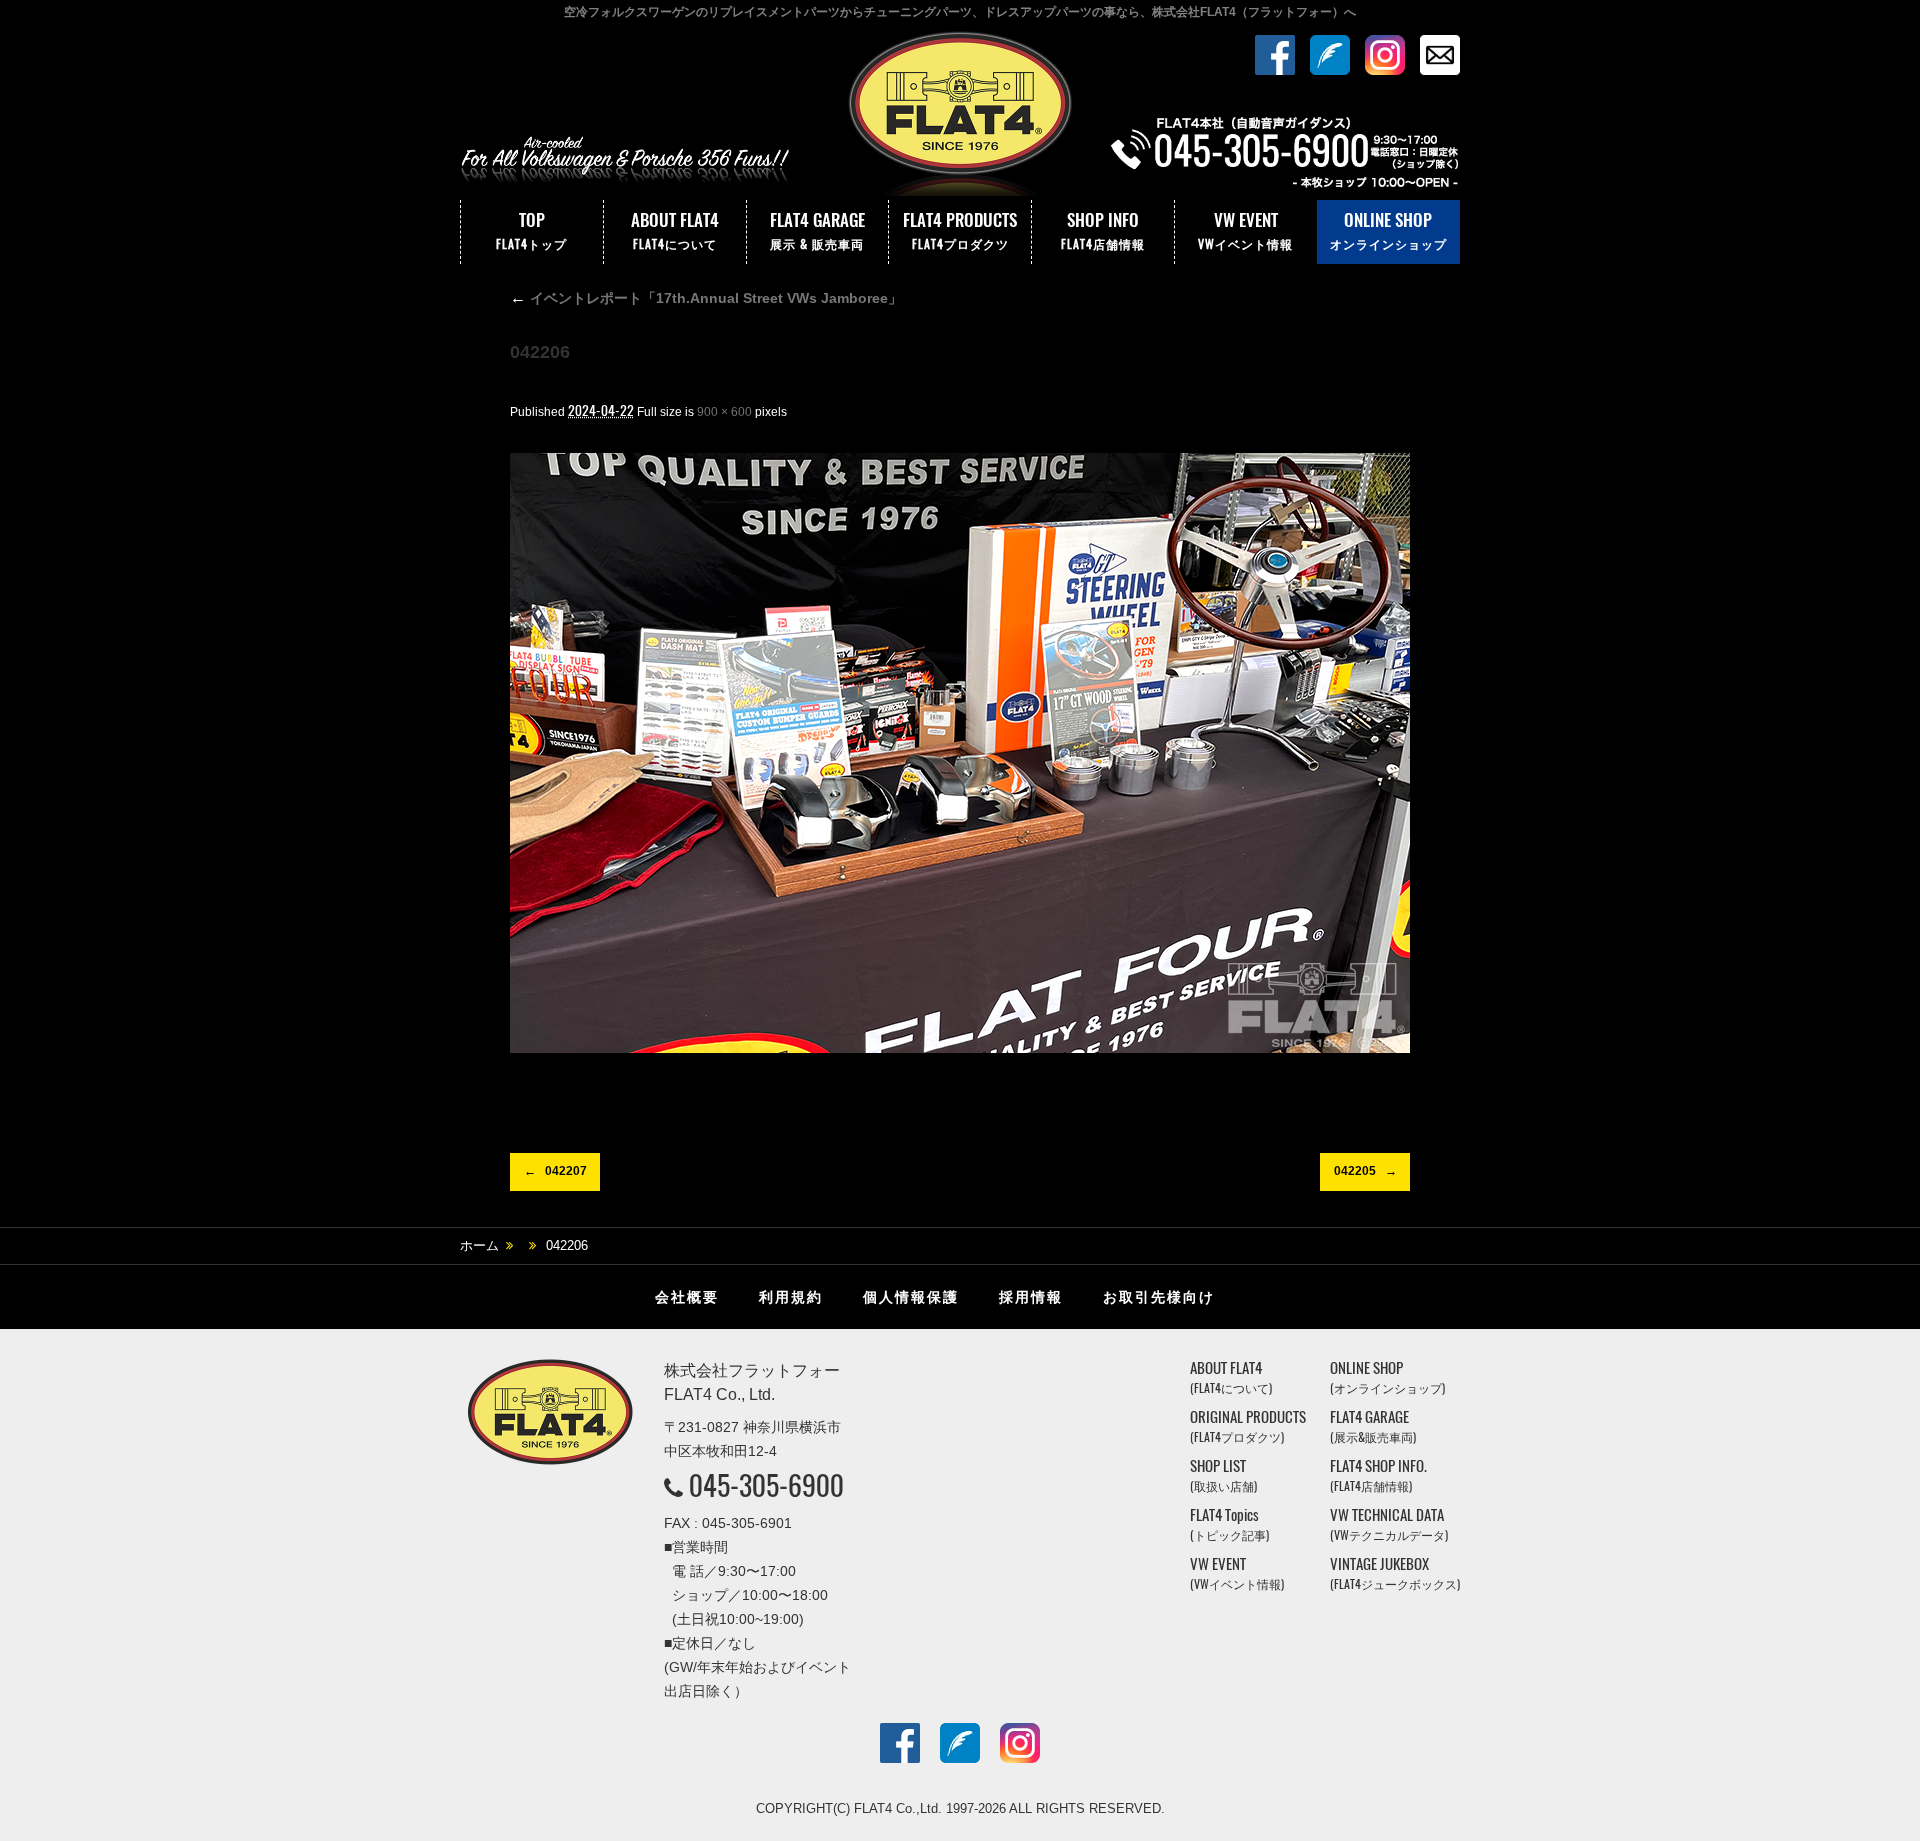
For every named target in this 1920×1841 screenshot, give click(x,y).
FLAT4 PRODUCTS (960, 230)
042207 (566, 1171)
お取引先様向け (1159, 1297)
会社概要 (687, 1297)
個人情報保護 (911, 1297)
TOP (531, 230)
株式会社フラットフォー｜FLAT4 (960, 113)
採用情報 (1031, 1297)
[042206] (960, 753)
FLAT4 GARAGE (817, 230)
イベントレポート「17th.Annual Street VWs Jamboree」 (706, 298)
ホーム (479, 1245)
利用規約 (791, 1297)
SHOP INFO (1103, 230)
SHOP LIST (1223, 1475)
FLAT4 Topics (1229, 1524)
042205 (1355, 1171)
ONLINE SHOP (1388, 230)
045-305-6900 (766, 1485)
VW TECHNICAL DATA (1389, 1524)
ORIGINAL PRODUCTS (1248, 1426)
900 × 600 (724, 412)
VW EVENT (1245, 230)
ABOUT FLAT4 (675, 230)
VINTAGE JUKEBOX (1395, 1573)
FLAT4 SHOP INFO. (1378, 1475)
